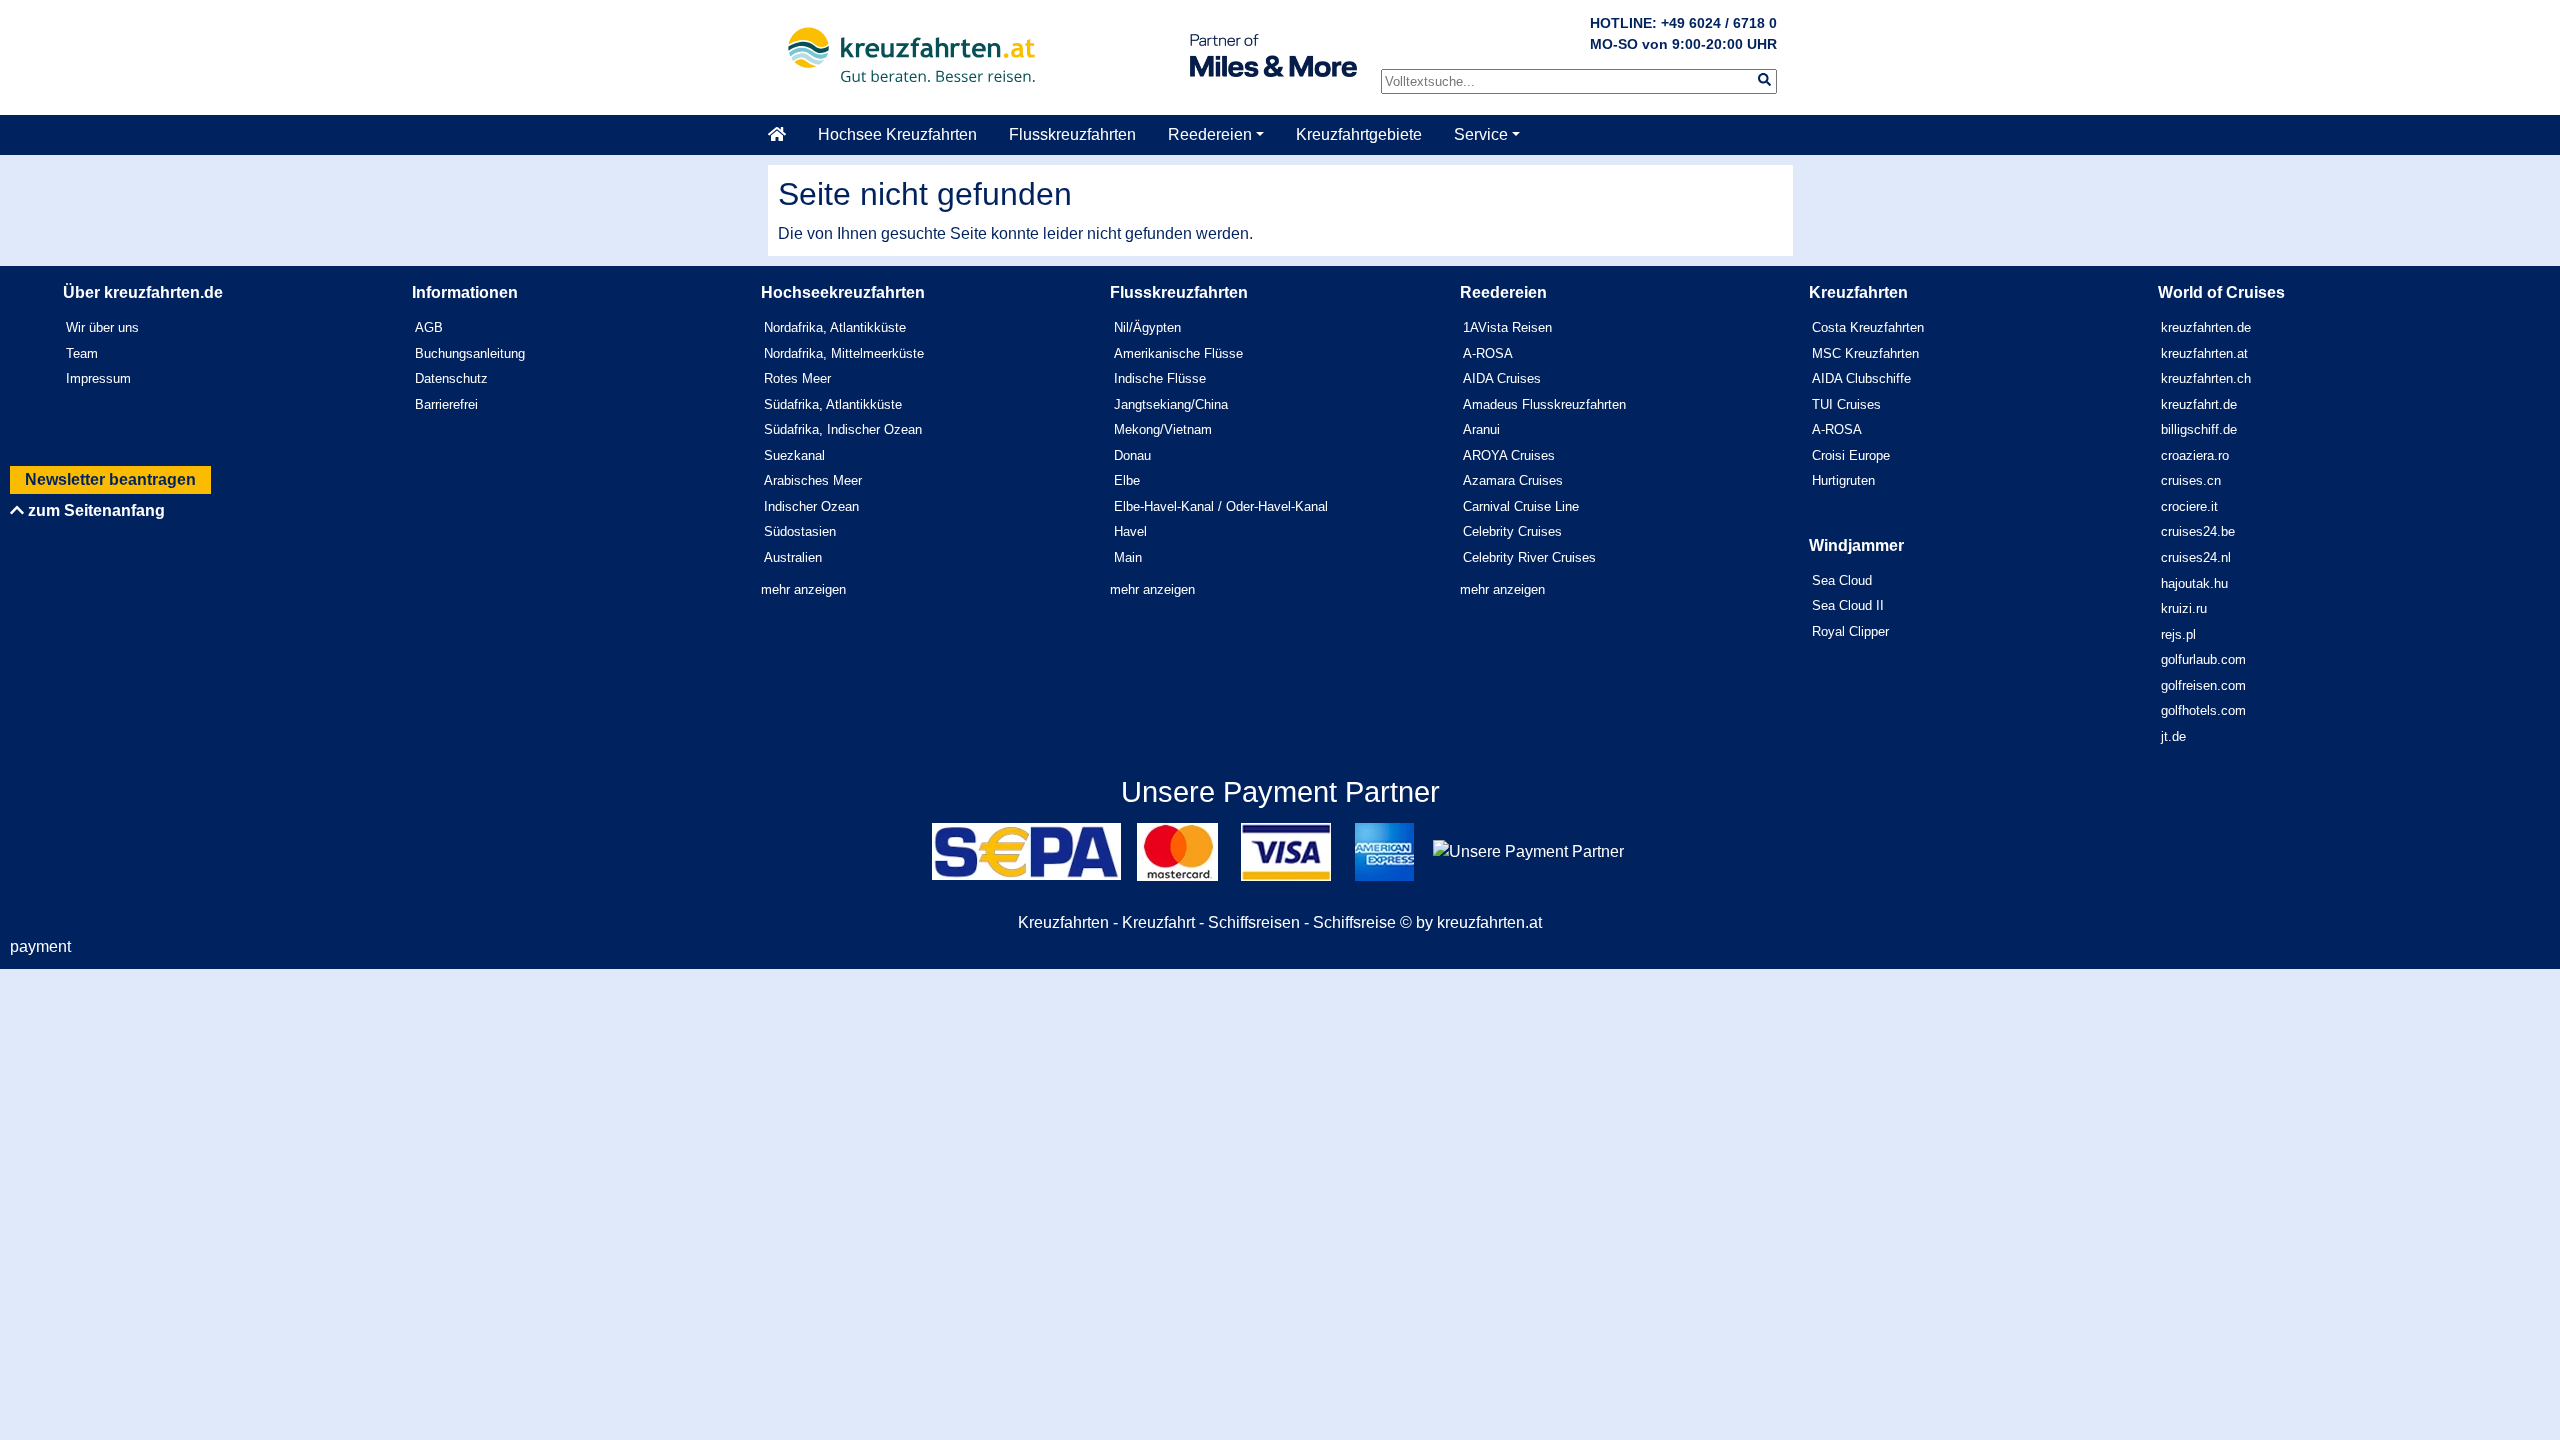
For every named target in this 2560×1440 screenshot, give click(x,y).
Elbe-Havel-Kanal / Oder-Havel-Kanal (1221, 506)
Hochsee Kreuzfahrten (897, 134)
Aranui (1481, 429)
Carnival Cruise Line (1521, 506)
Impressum (98, 378)
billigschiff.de (2199, 429)
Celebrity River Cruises (1529, 557)
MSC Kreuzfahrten (1865, 353)
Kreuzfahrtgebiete (1359, 134)
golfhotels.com (2203, 710)
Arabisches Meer (813, 480)
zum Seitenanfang (94, 510)
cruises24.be (2198, 531)
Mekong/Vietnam (1163, 429)
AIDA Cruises (1502, 378)
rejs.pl (2178, 634)
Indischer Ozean (811, 506)
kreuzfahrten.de (2206, 327)
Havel (1130, 531)
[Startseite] (785, 135)
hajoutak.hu (2194, 583)
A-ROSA (1488, 353)
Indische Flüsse (1160, 378)
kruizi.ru (2184, 608)
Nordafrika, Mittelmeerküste (844, 353)
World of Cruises (2221, 292)
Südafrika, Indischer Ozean (843, 429)
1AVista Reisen (1507, 327)
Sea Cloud (1842, 580)
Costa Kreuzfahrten (1868, 327)
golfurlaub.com (2203, 659)
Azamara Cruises (1513, 480)
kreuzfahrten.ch (2206, 378)
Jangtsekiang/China (1171, 404)
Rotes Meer (797, 378)
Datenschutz (451, 378)
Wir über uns (102, 327)
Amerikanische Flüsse (1178, 353)
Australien (793, 557)
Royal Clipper (1850, 631)
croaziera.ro (2195, 455)
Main (1128, 557)
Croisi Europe (1851, 455)
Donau (1132, 455)
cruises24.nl (2196, 557)
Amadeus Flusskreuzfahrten (1544, 404)
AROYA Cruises (1509, 455)
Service (1481, 134)
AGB (429, 327)
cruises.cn (2191, 480)
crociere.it (2189, 506)
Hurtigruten (1843, 480)
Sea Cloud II (1848, 605)
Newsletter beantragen (110, 479)
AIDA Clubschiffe (1861, 378)
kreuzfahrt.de (2199, 404)
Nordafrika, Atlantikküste (835, 327)
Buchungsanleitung (470, 353)
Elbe (1127, 480)
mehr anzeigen (803, 589)
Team (82, 353)
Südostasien (800, 531)
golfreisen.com (2203, 685)
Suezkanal (794, 455)
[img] (1764, 79)
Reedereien (1210, 134)
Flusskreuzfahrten (1072, 134)
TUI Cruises (1846, 404)
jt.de (2173, 736)
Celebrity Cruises (1512, 531)
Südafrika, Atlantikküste (833, 404)
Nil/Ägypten (1147, 327)
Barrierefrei (446, 404)
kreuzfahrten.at (2204, 353)
